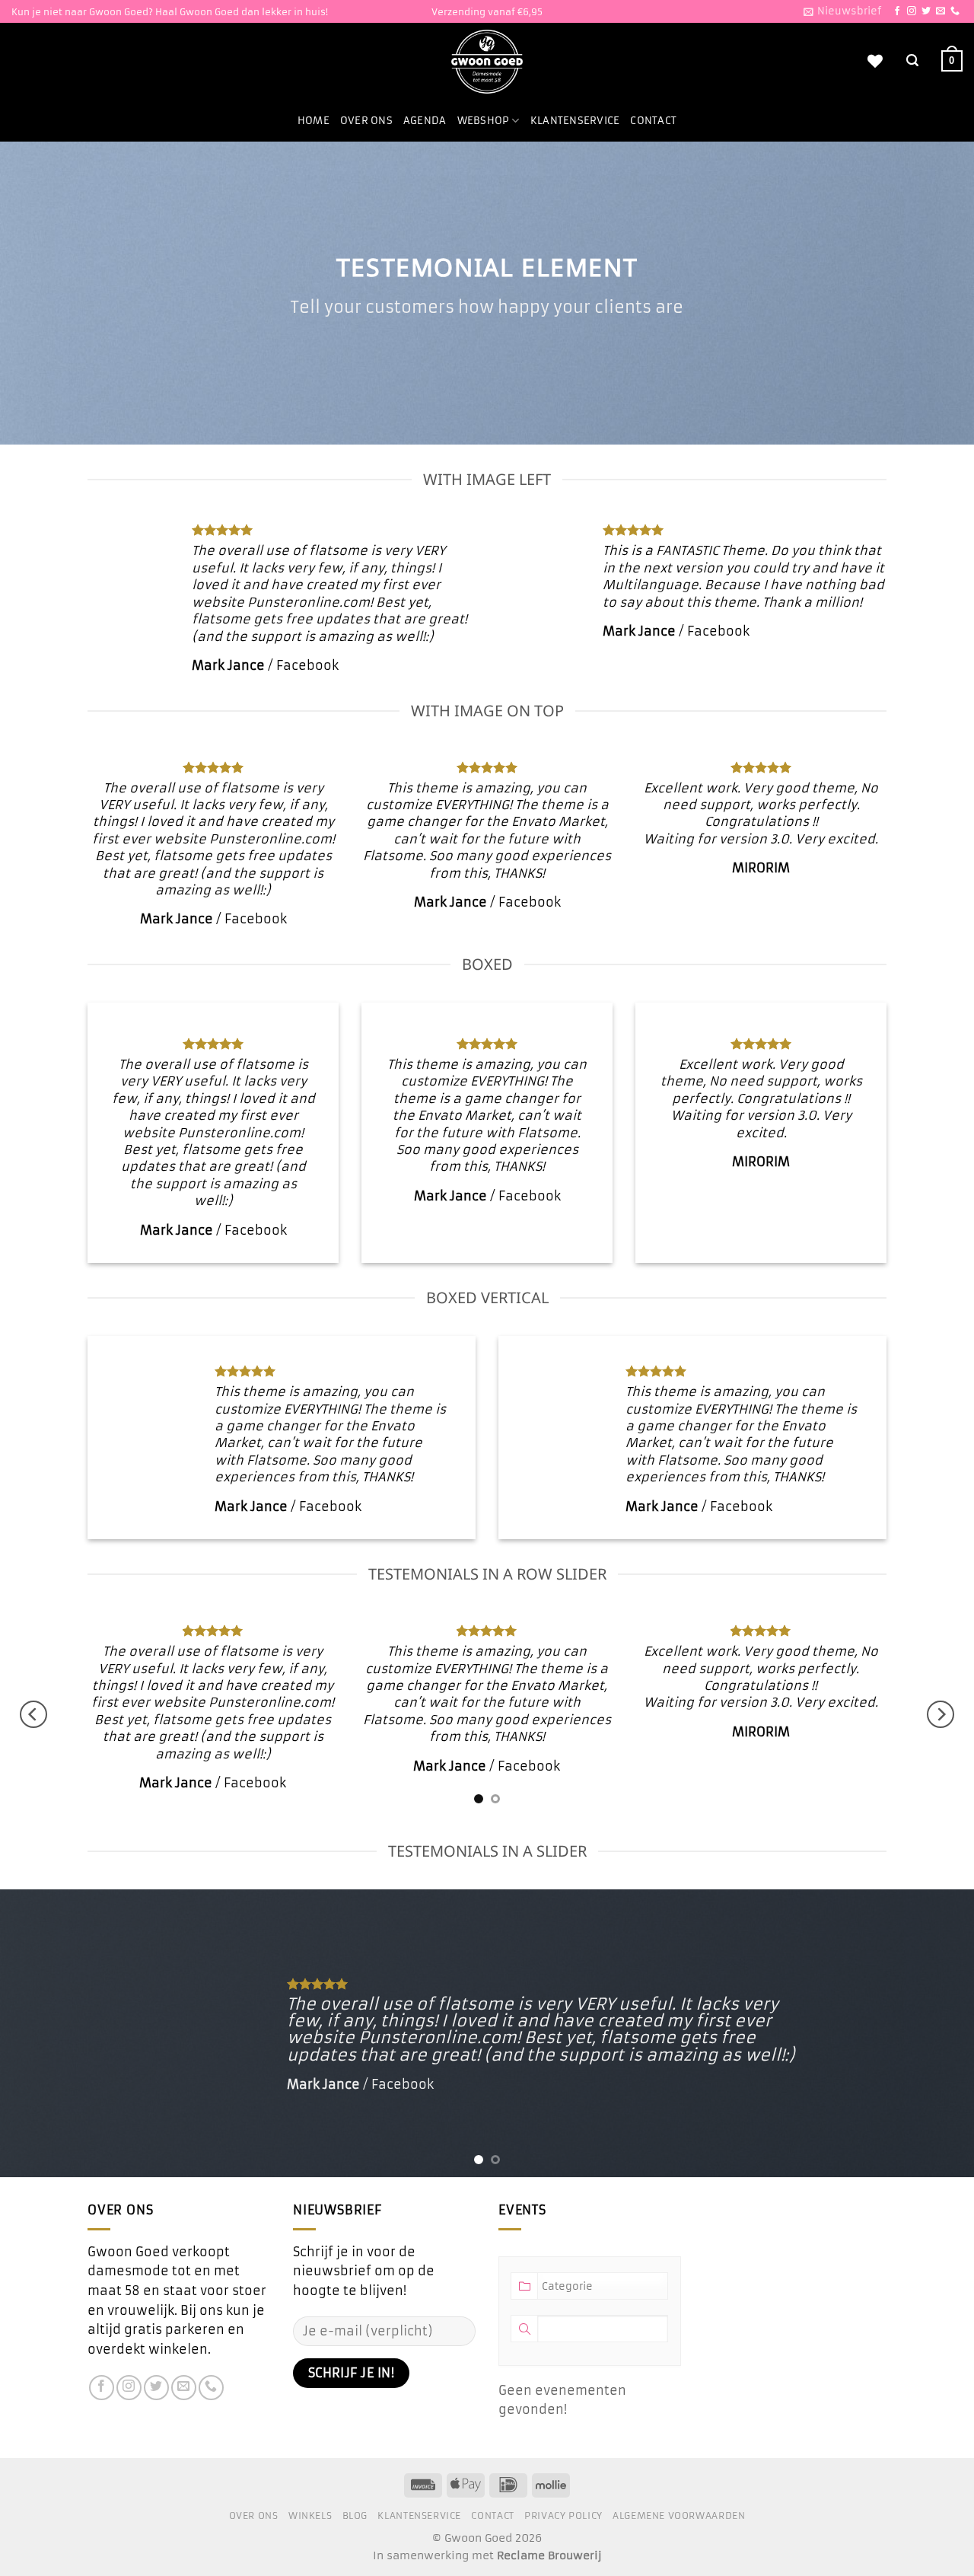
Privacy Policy (563, 2515)
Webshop (484, 121)
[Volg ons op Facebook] (897, 11)
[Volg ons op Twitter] (926, 11)
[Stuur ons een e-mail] (941, 11)
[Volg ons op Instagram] (912, 11)
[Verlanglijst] (875, 61)
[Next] (941, 1714)
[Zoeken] (912, 61)
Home (314, 121)
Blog (355, 2515)
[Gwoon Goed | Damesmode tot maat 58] (487, 62)
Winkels (310, 2515)
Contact (653, 121)
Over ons (366, 121)
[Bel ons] (955, 11)
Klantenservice (575, 121)
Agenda (425, 121)
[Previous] (33, 1714)
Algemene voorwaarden (679, 2515)
